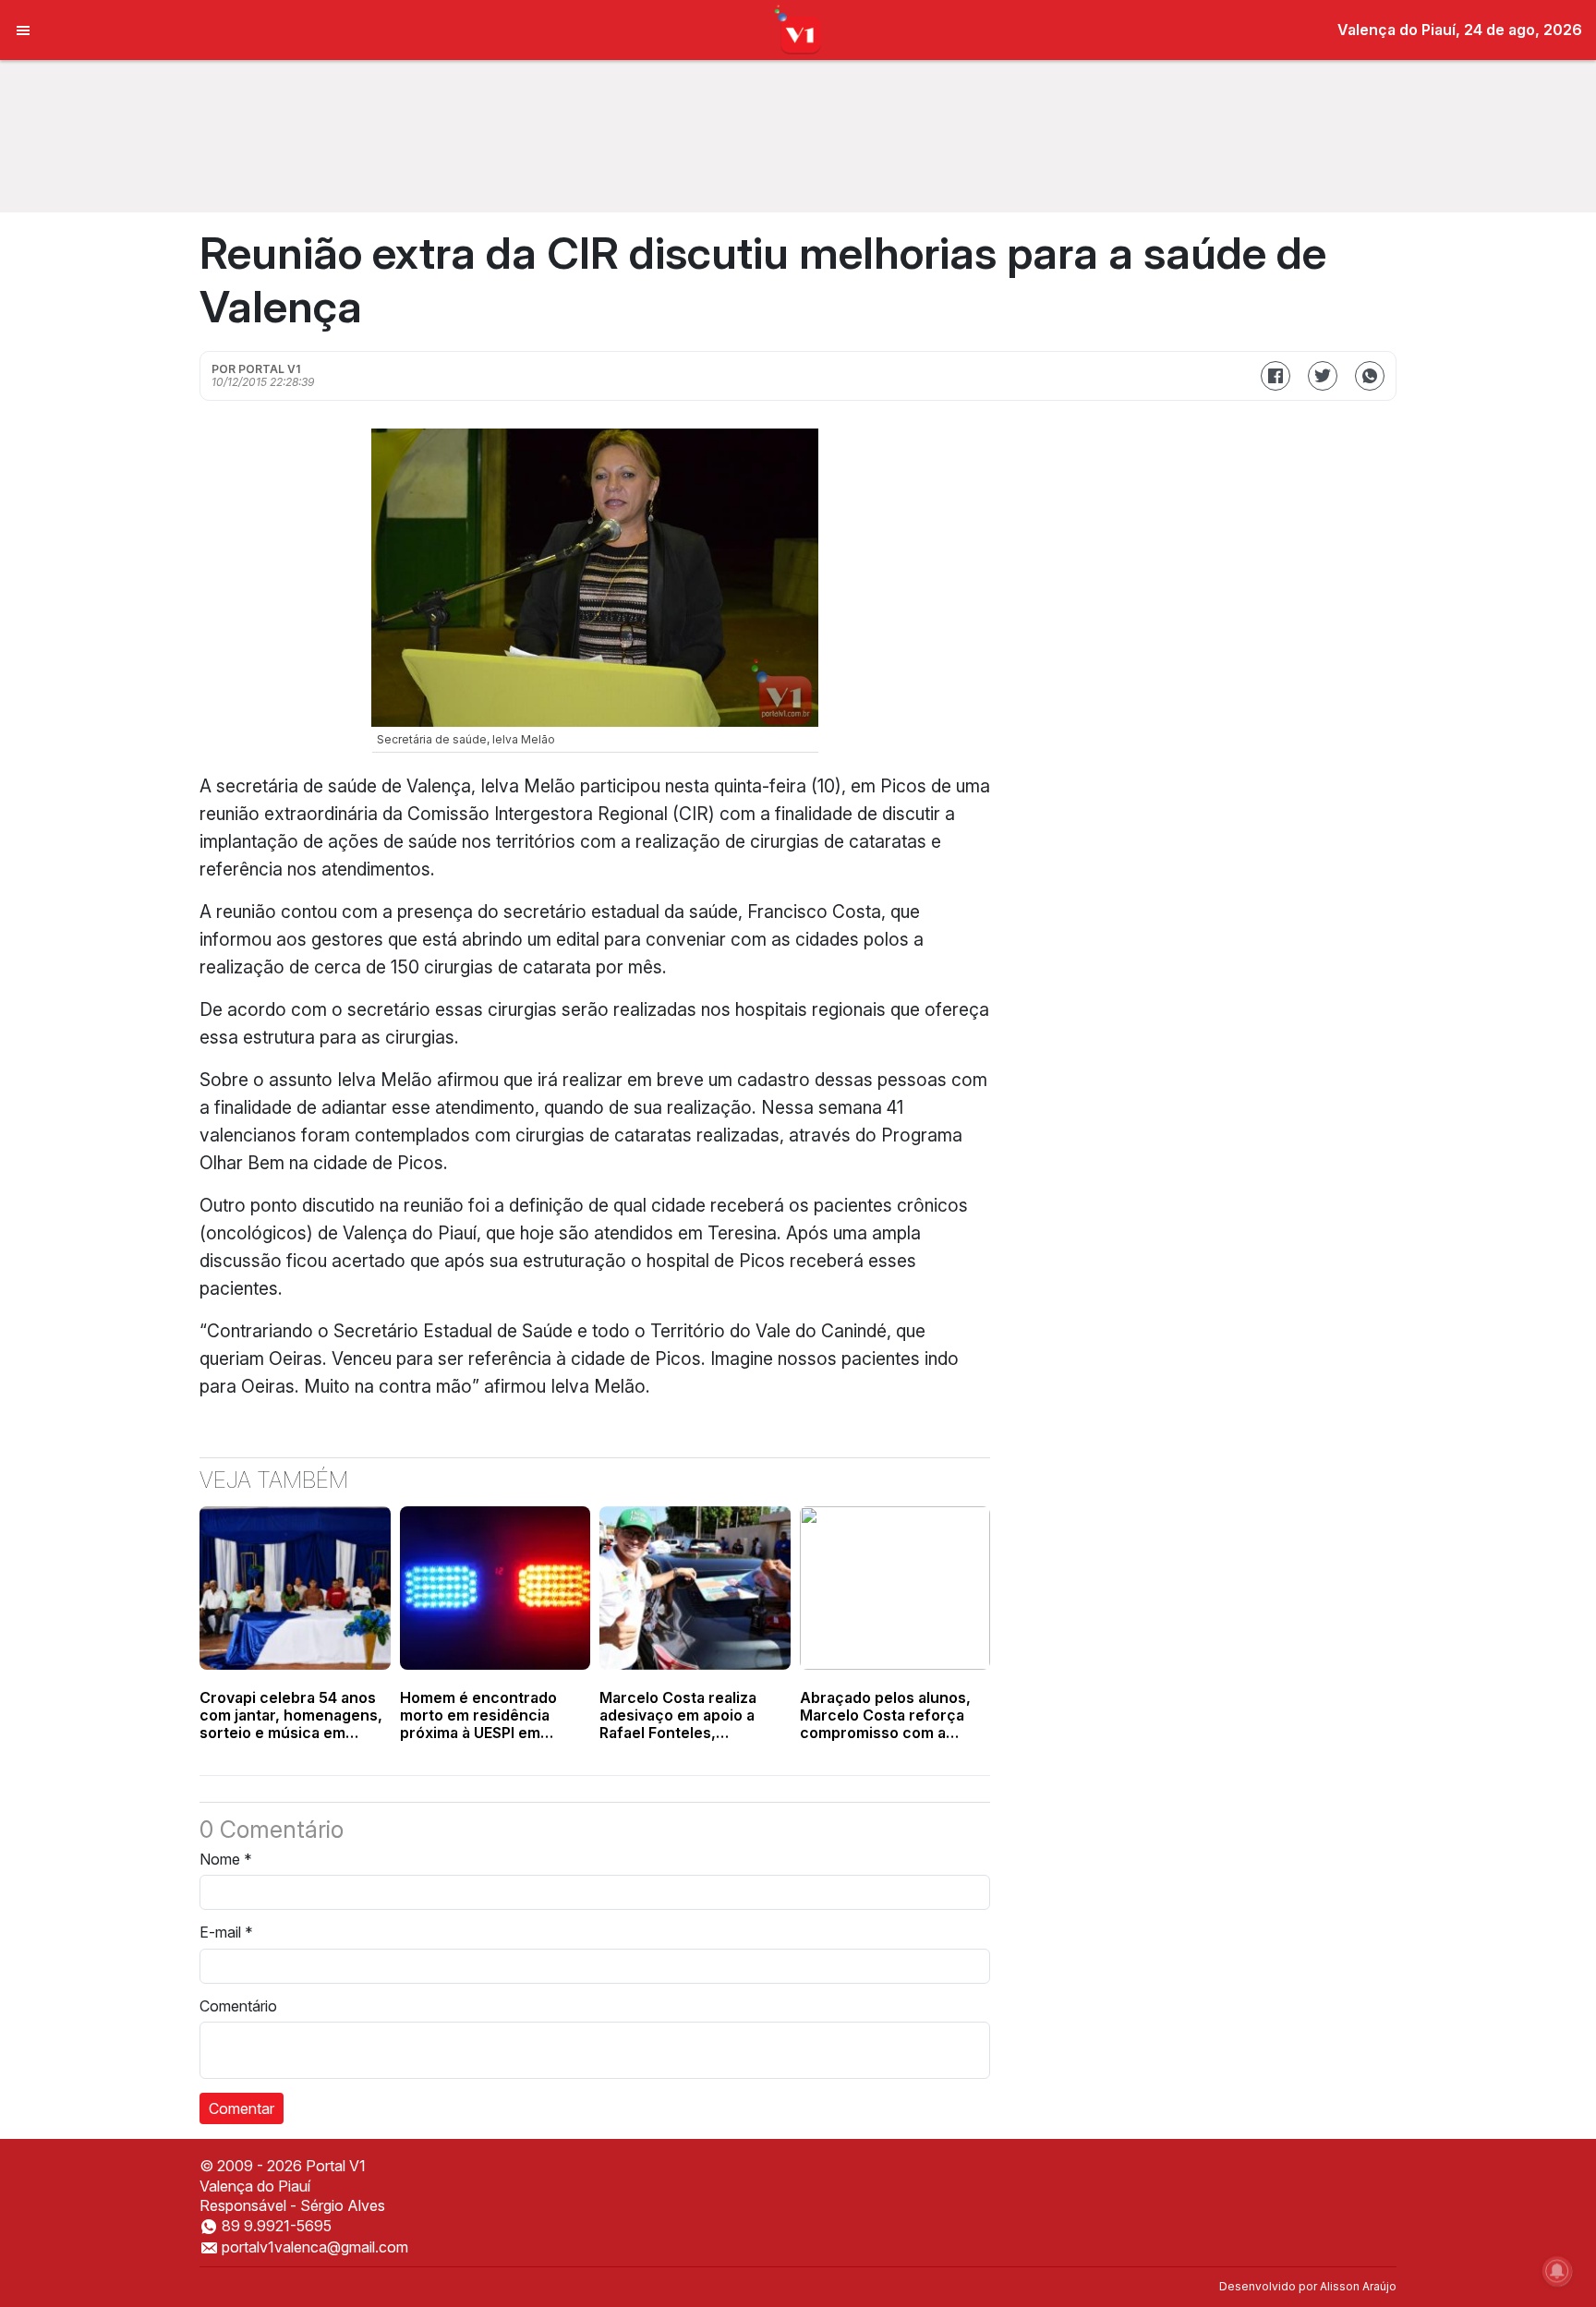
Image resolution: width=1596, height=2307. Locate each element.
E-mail (226, 1932)
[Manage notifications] (1557, 2271)
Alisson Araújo (1358, 2286)
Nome (226, 1859)
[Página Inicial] (798, 29)
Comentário (238, 2006)
